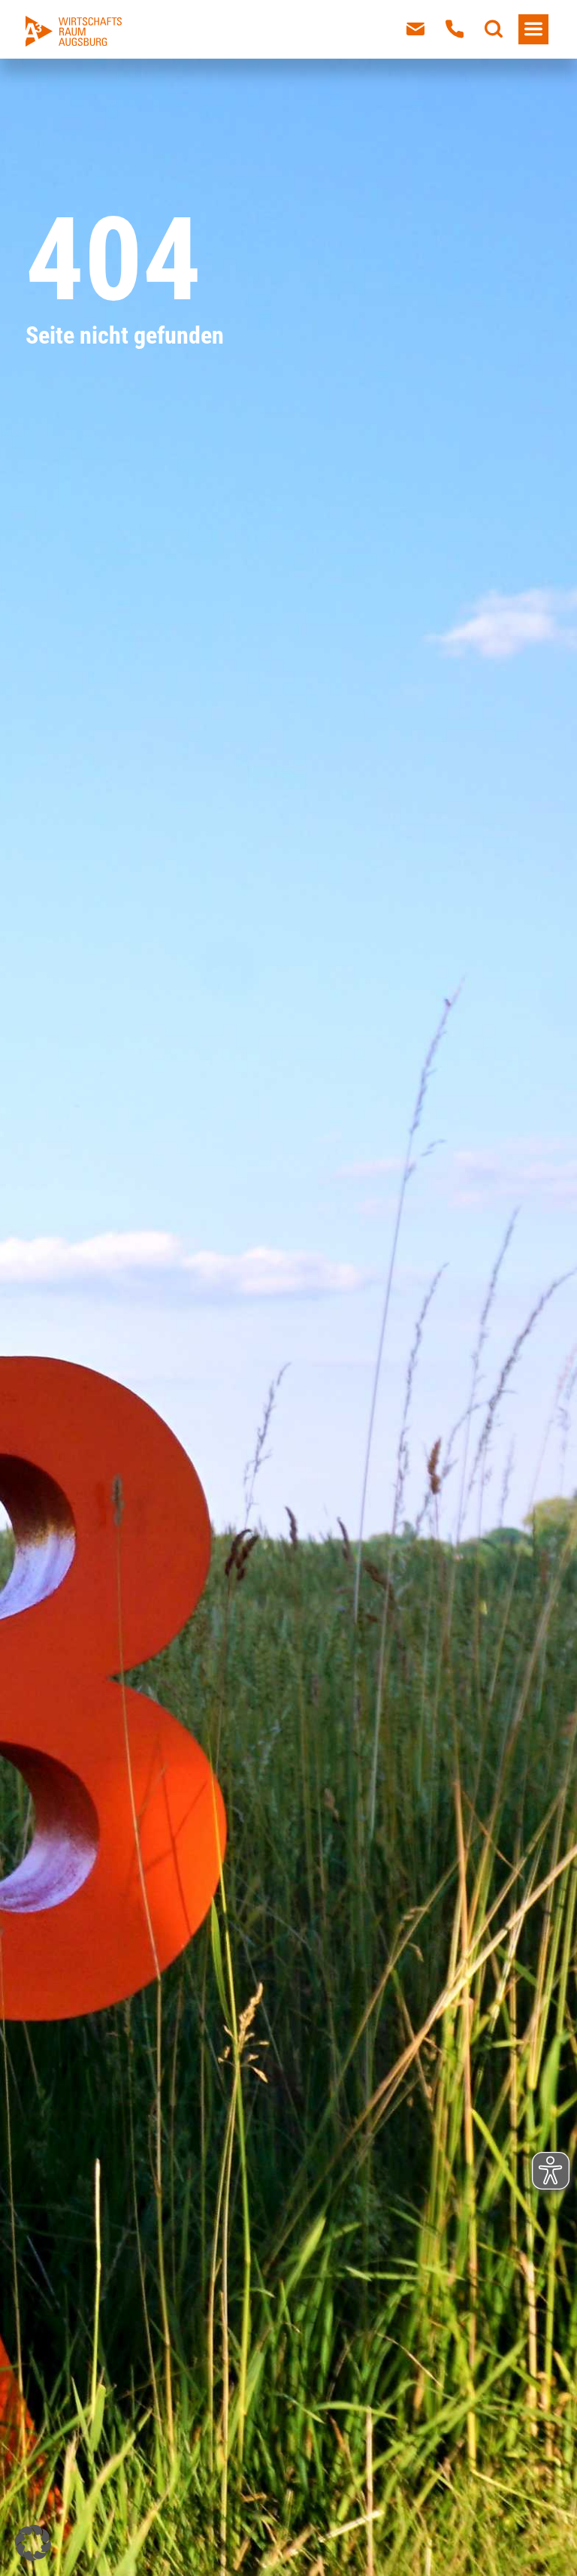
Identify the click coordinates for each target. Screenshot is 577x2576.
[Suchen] (494, 29)
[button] (33, 2543)
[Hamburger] (533, 29)
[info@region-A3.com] (415, 29)
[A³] (74, 31)
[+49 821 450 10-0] (455, 29)
